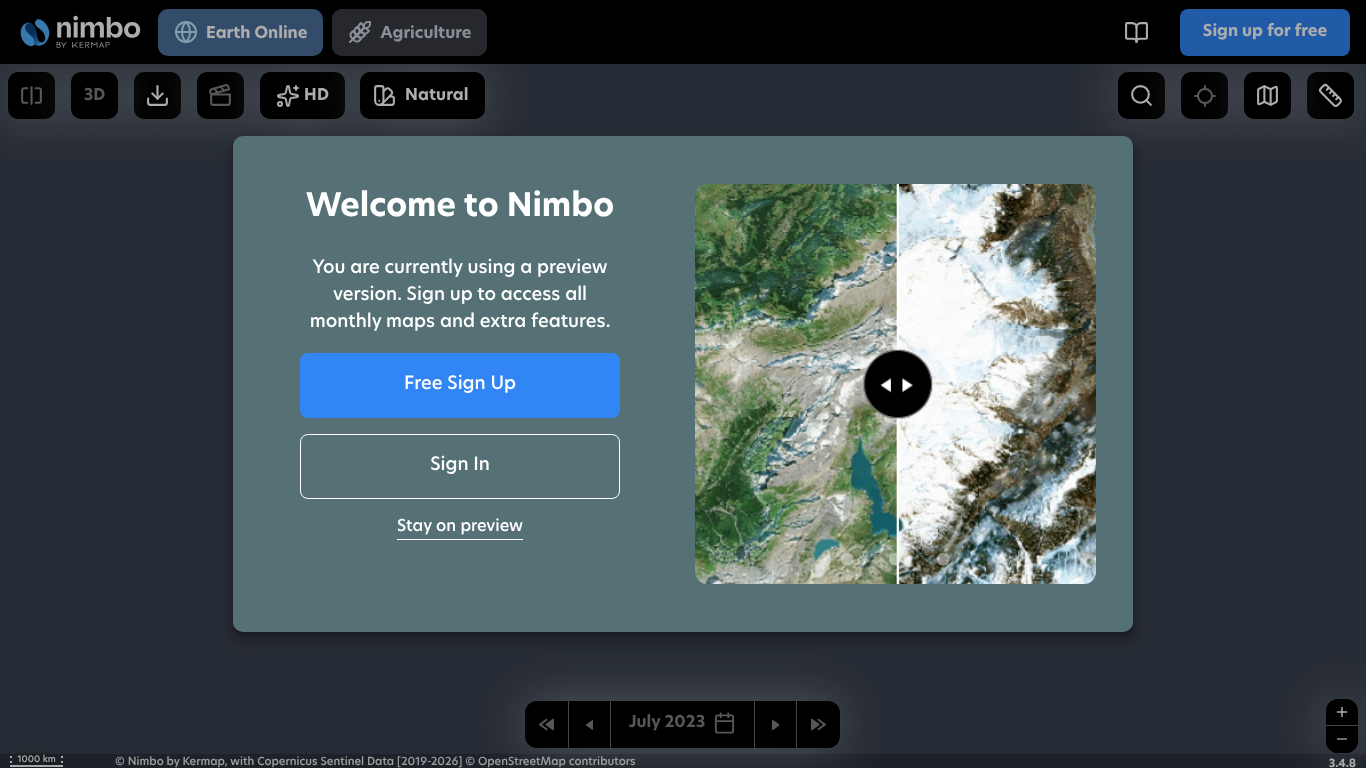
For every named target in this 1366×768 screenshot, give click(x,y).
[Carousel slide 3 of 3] (943, 559)
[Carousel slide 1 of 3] (847, 559)
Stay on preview (460, 527)
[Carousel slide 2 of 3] (895, 559)
